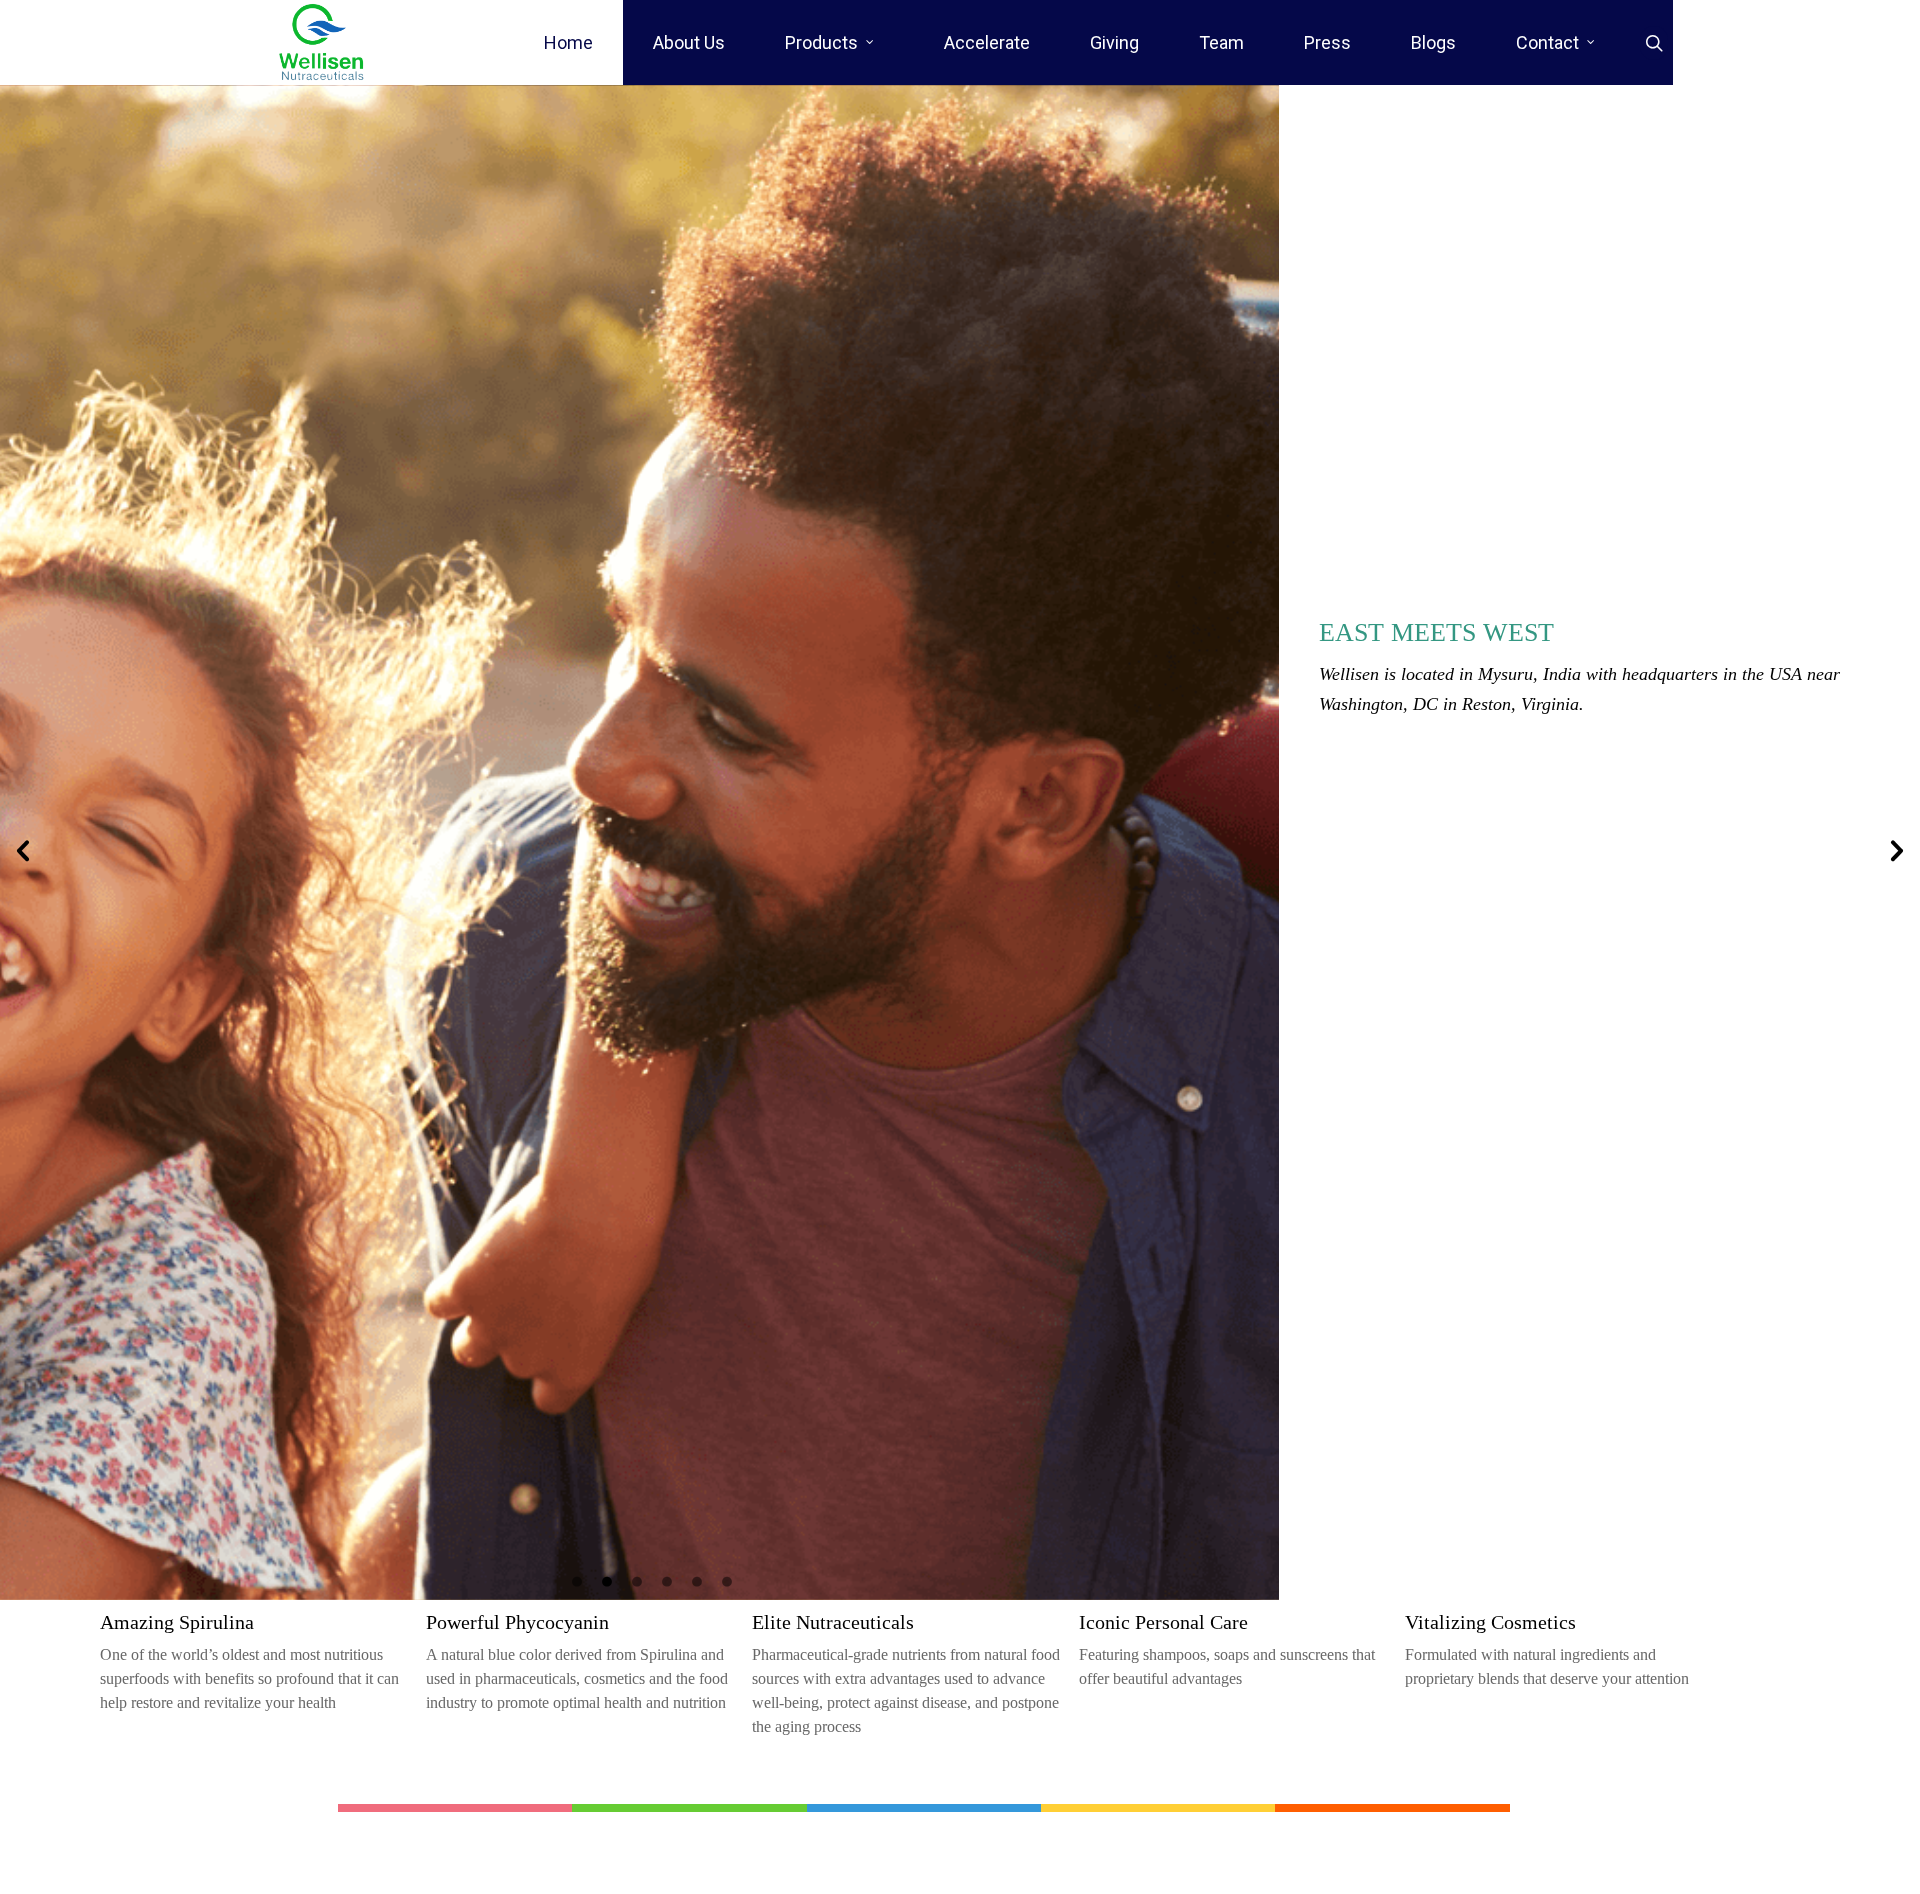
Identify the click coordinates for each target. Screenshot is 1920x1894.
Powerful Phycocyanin (517, 1622)
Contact (1547, 42)
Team (1221, 42)
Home (568, 42)
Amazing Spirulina (177, 1622)
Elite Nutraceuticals (833, 1622)
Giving (1114, 42)
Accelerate (987, 42)
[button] (23, 851)
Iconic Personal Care (1163, 1622)
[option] (960, 842)
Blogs (1433, 42)
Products (821, 42)
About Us (689, 42)
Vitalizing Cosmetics (1490, 1622)
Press (1327, 42)
